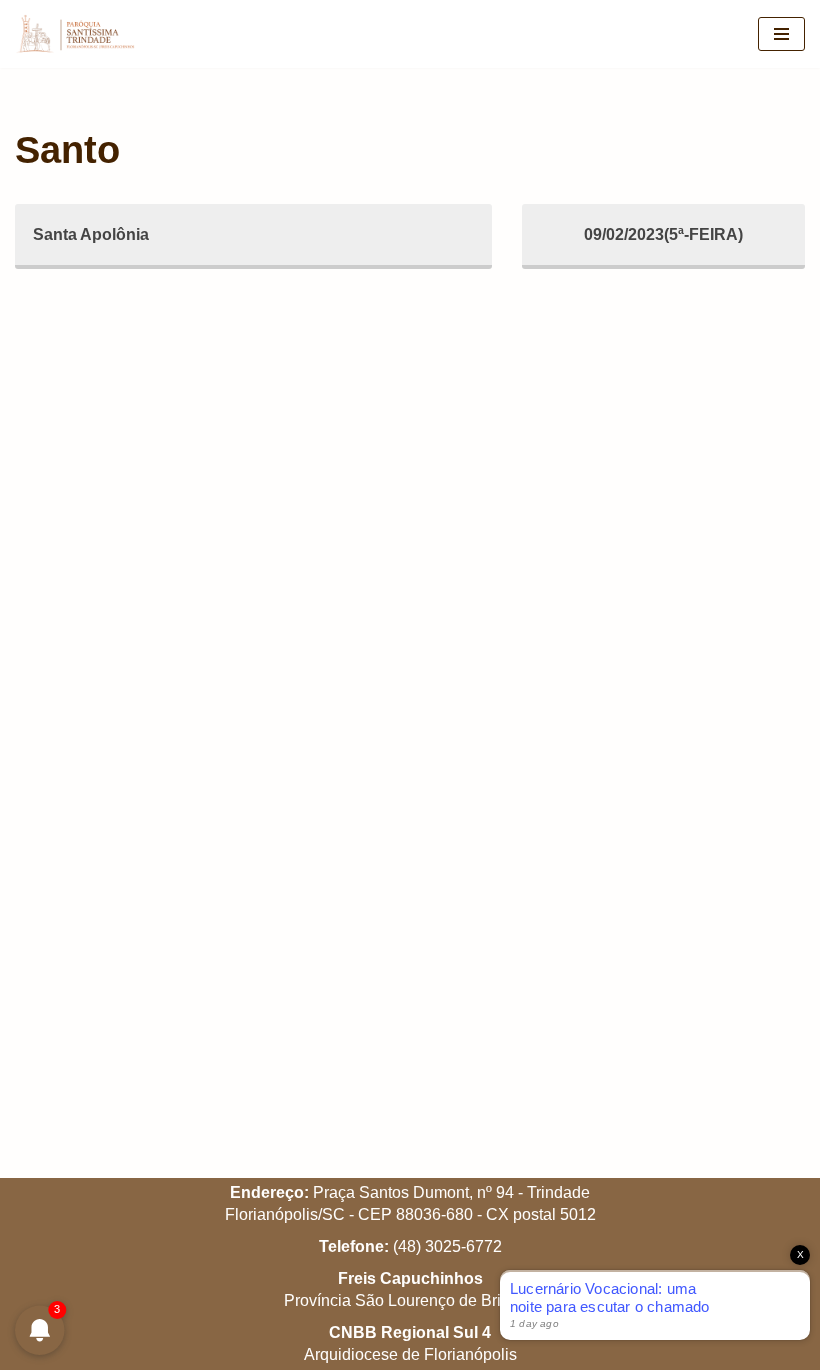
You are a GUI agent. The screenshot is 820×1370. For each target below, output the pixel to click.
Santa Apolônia (91, 234)
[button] (777, 28)
